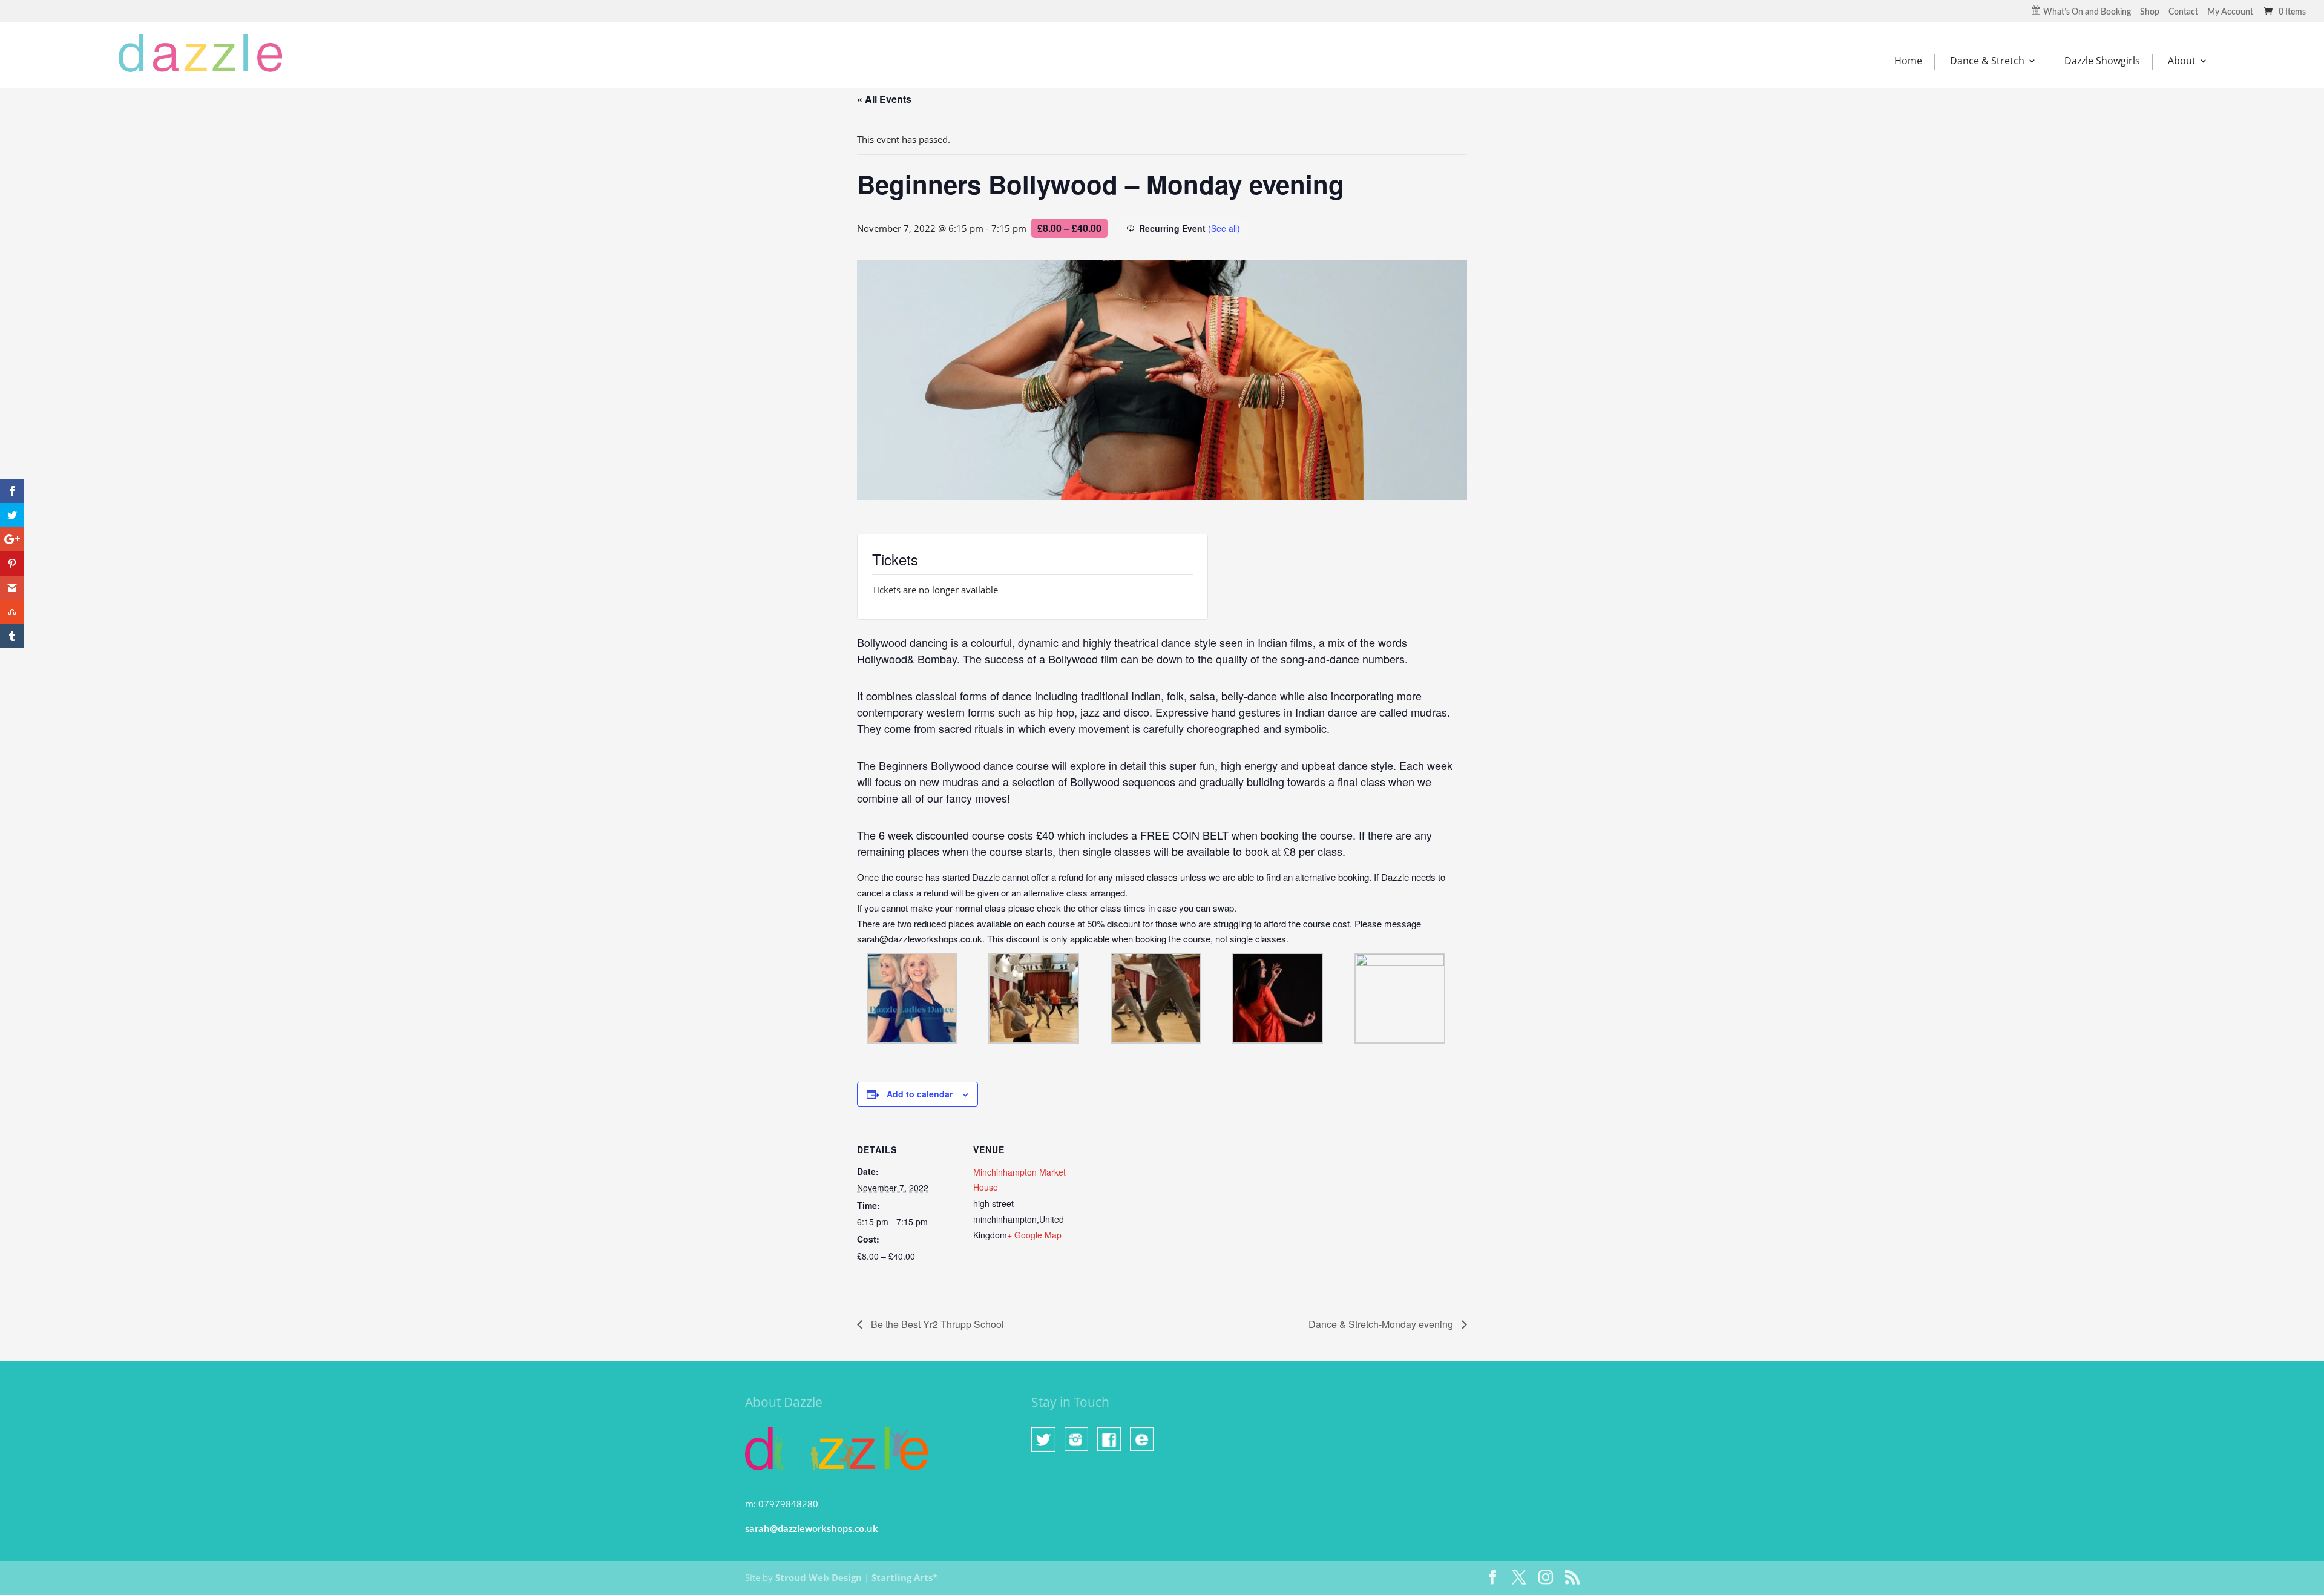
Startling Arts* (904, 1577)
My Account (2230, 12)
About (2182, 61)
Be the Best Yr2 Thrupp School (936, 1324)
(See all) (1224, 228)
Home (1908, 61)
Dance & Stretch (1987, 61)
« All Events (884, 99)
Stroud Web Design (819, 1577)
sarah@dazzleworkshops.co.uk (812, 1528)
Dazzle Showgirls (2102, 61)
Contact (2183, 12)
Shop (2150, 12)
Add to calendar (920, 1094)
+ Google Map (1034, 1235)
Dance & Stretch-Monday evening (1382, 1324)
